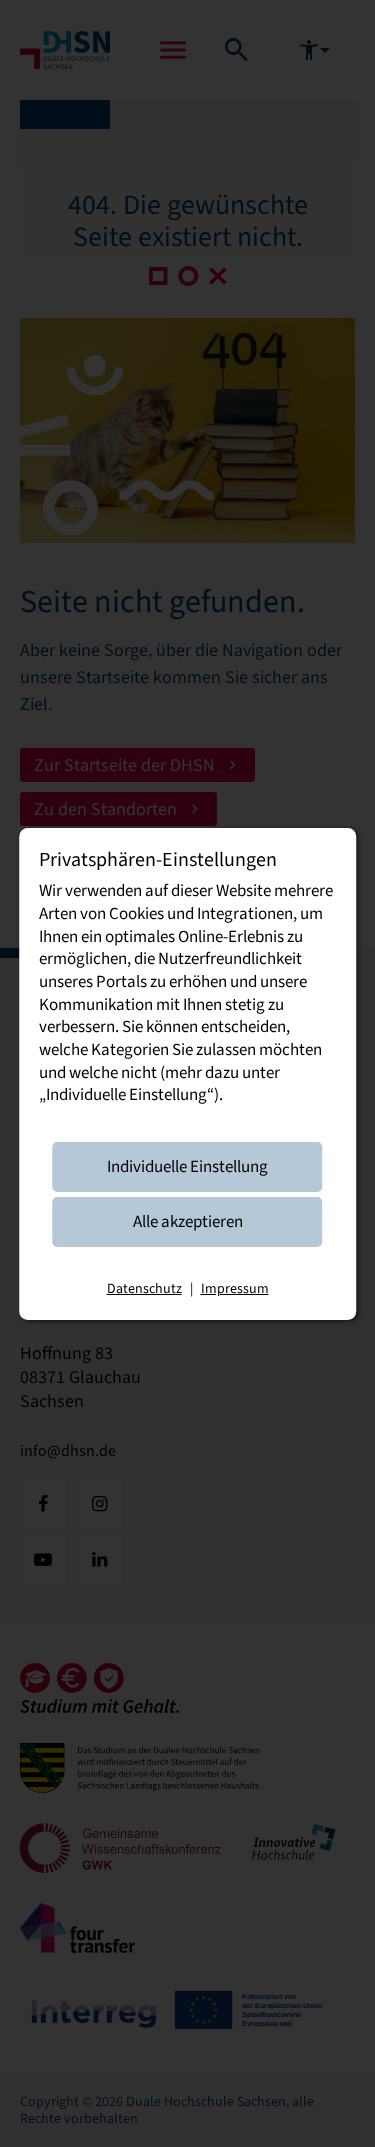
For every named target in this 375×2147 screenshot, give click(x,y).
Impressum (235, 1288)
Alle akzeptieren (188, 1221)
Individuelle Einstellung (187, 1166)
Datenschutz (144, 1288)
